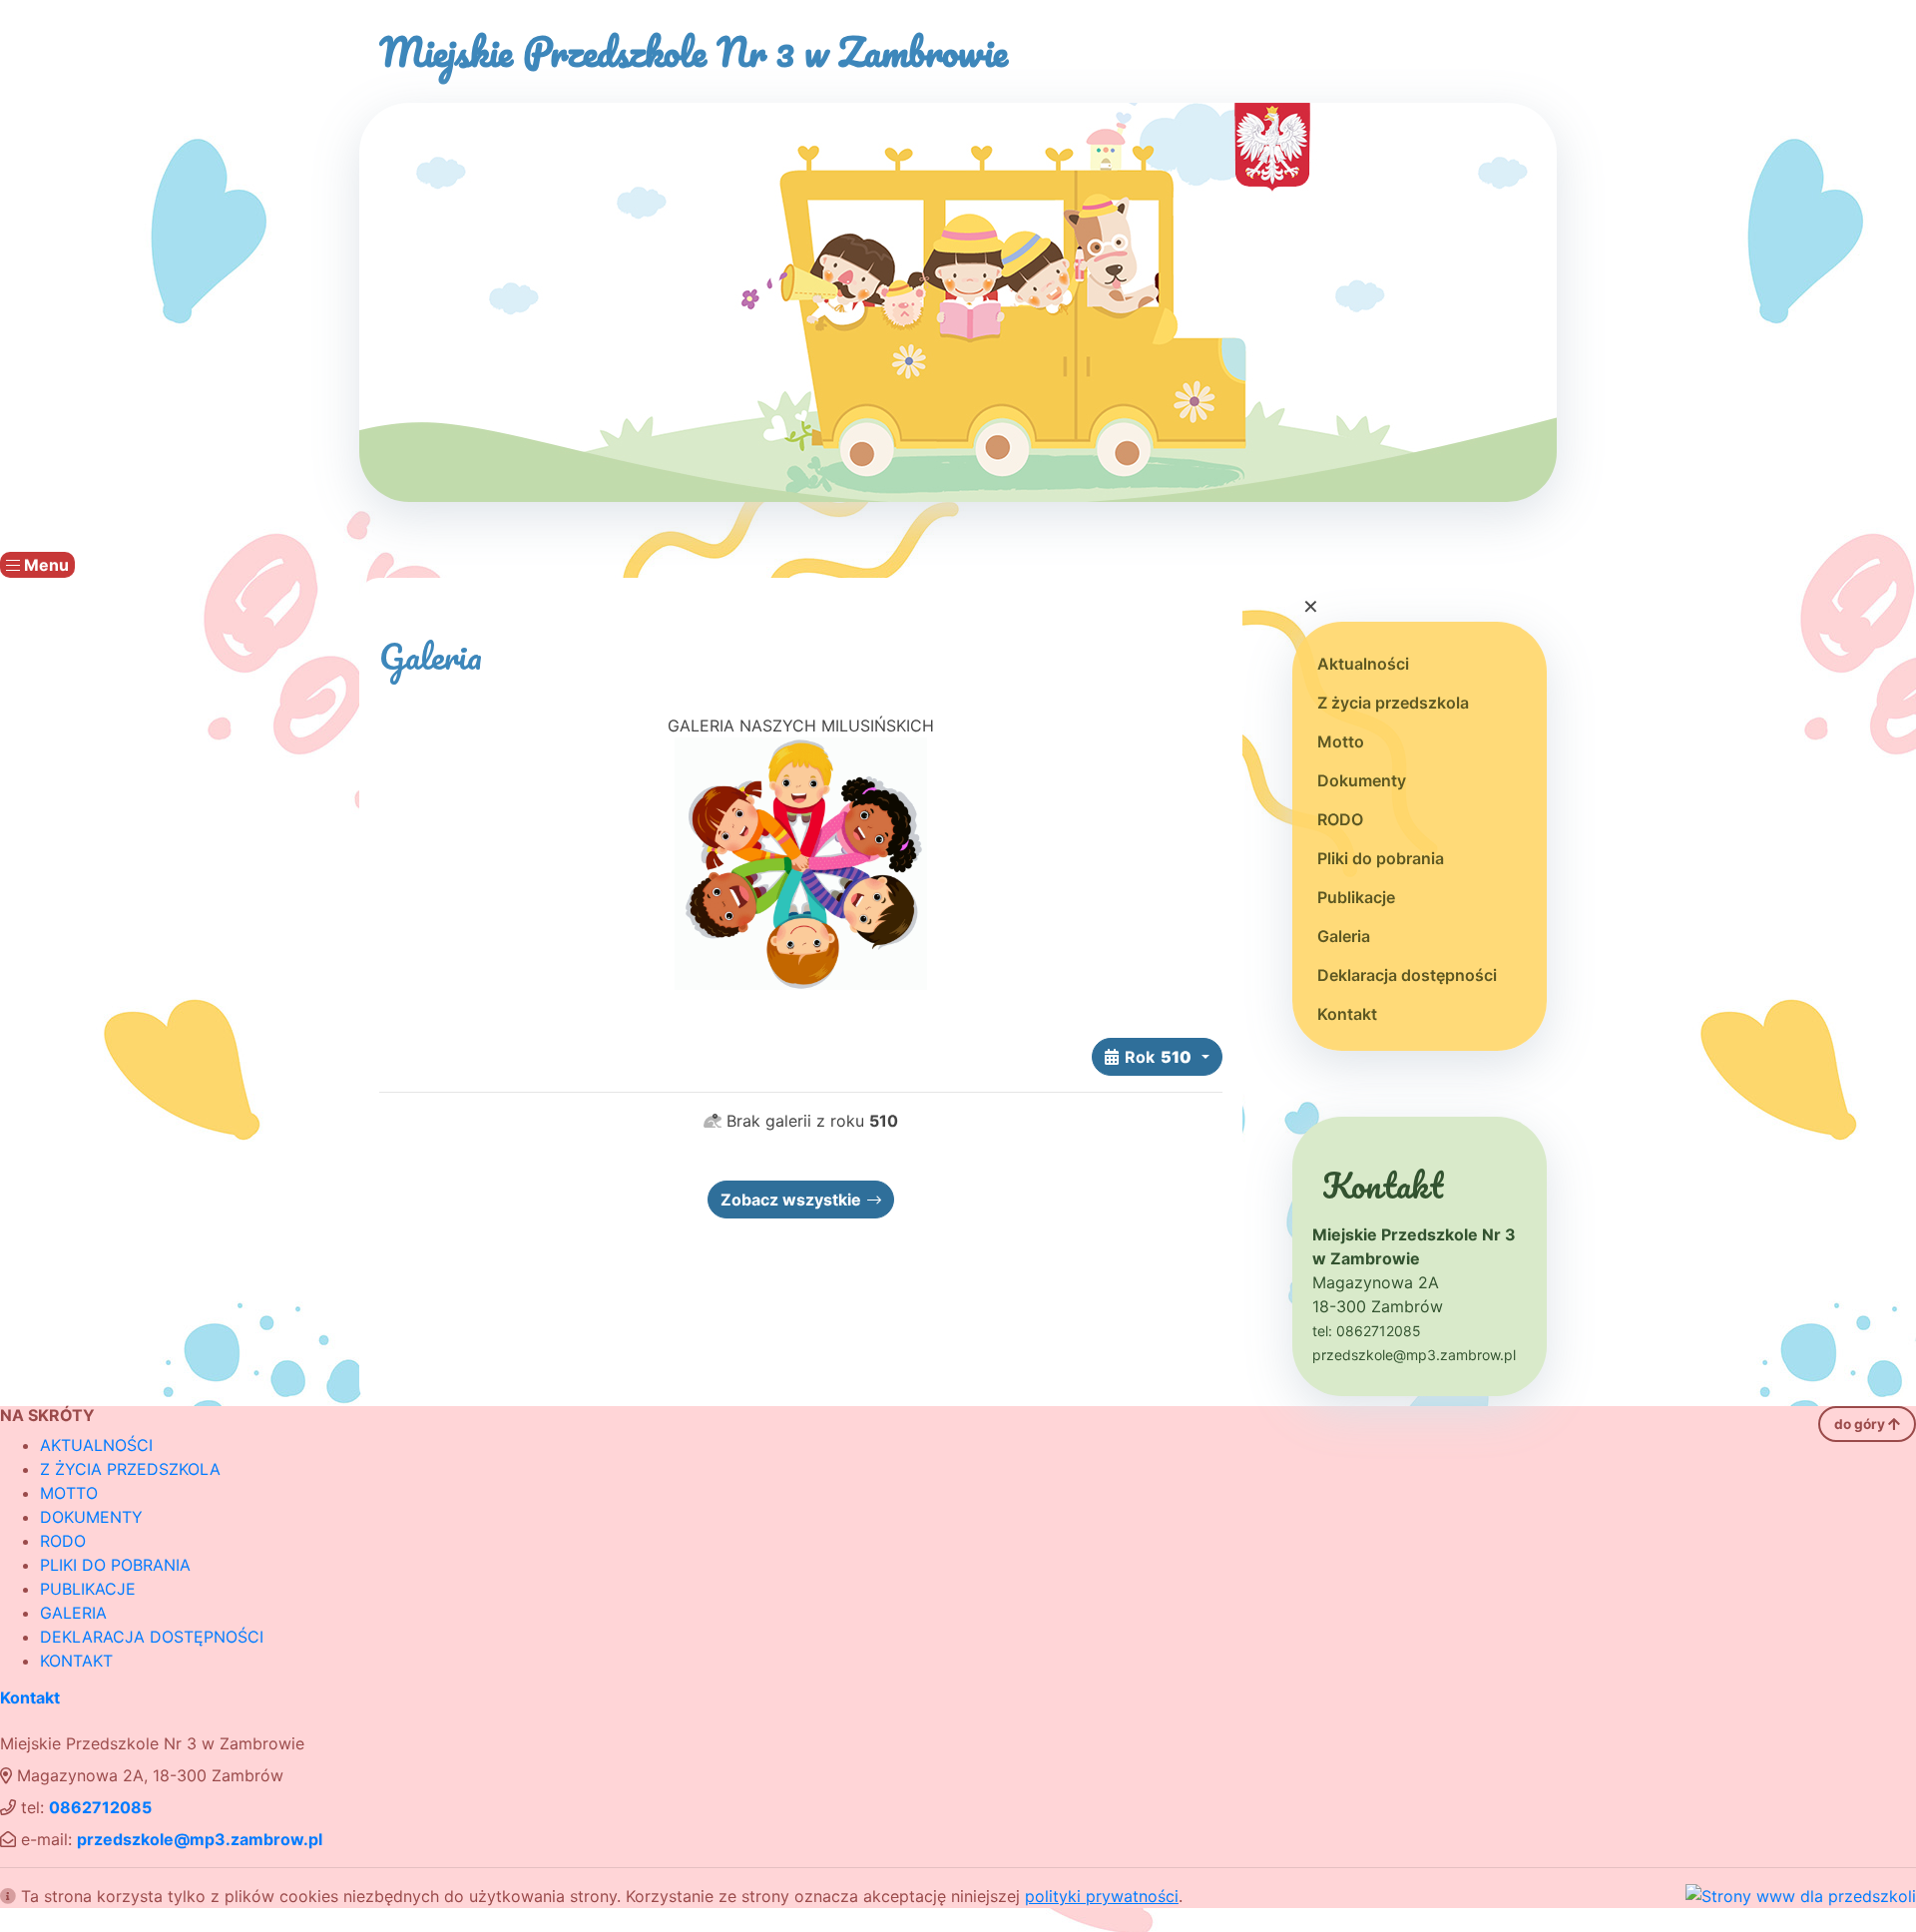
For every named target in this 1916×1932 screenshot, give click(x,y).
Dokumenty (1362, 780)
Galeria (1344, 936)
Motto (1341, 741)
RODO (1340, 819)
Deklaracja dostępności (1407, 975)
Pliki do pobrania (1381, 858)
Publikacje (1356, 897)
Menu (44, 565)
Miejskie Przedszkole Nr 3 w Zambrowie (694, 51)
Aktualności (1363, 664)
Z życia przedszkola (1393, 703)
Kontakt (1347, 1014)
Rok (1158, 1057)
